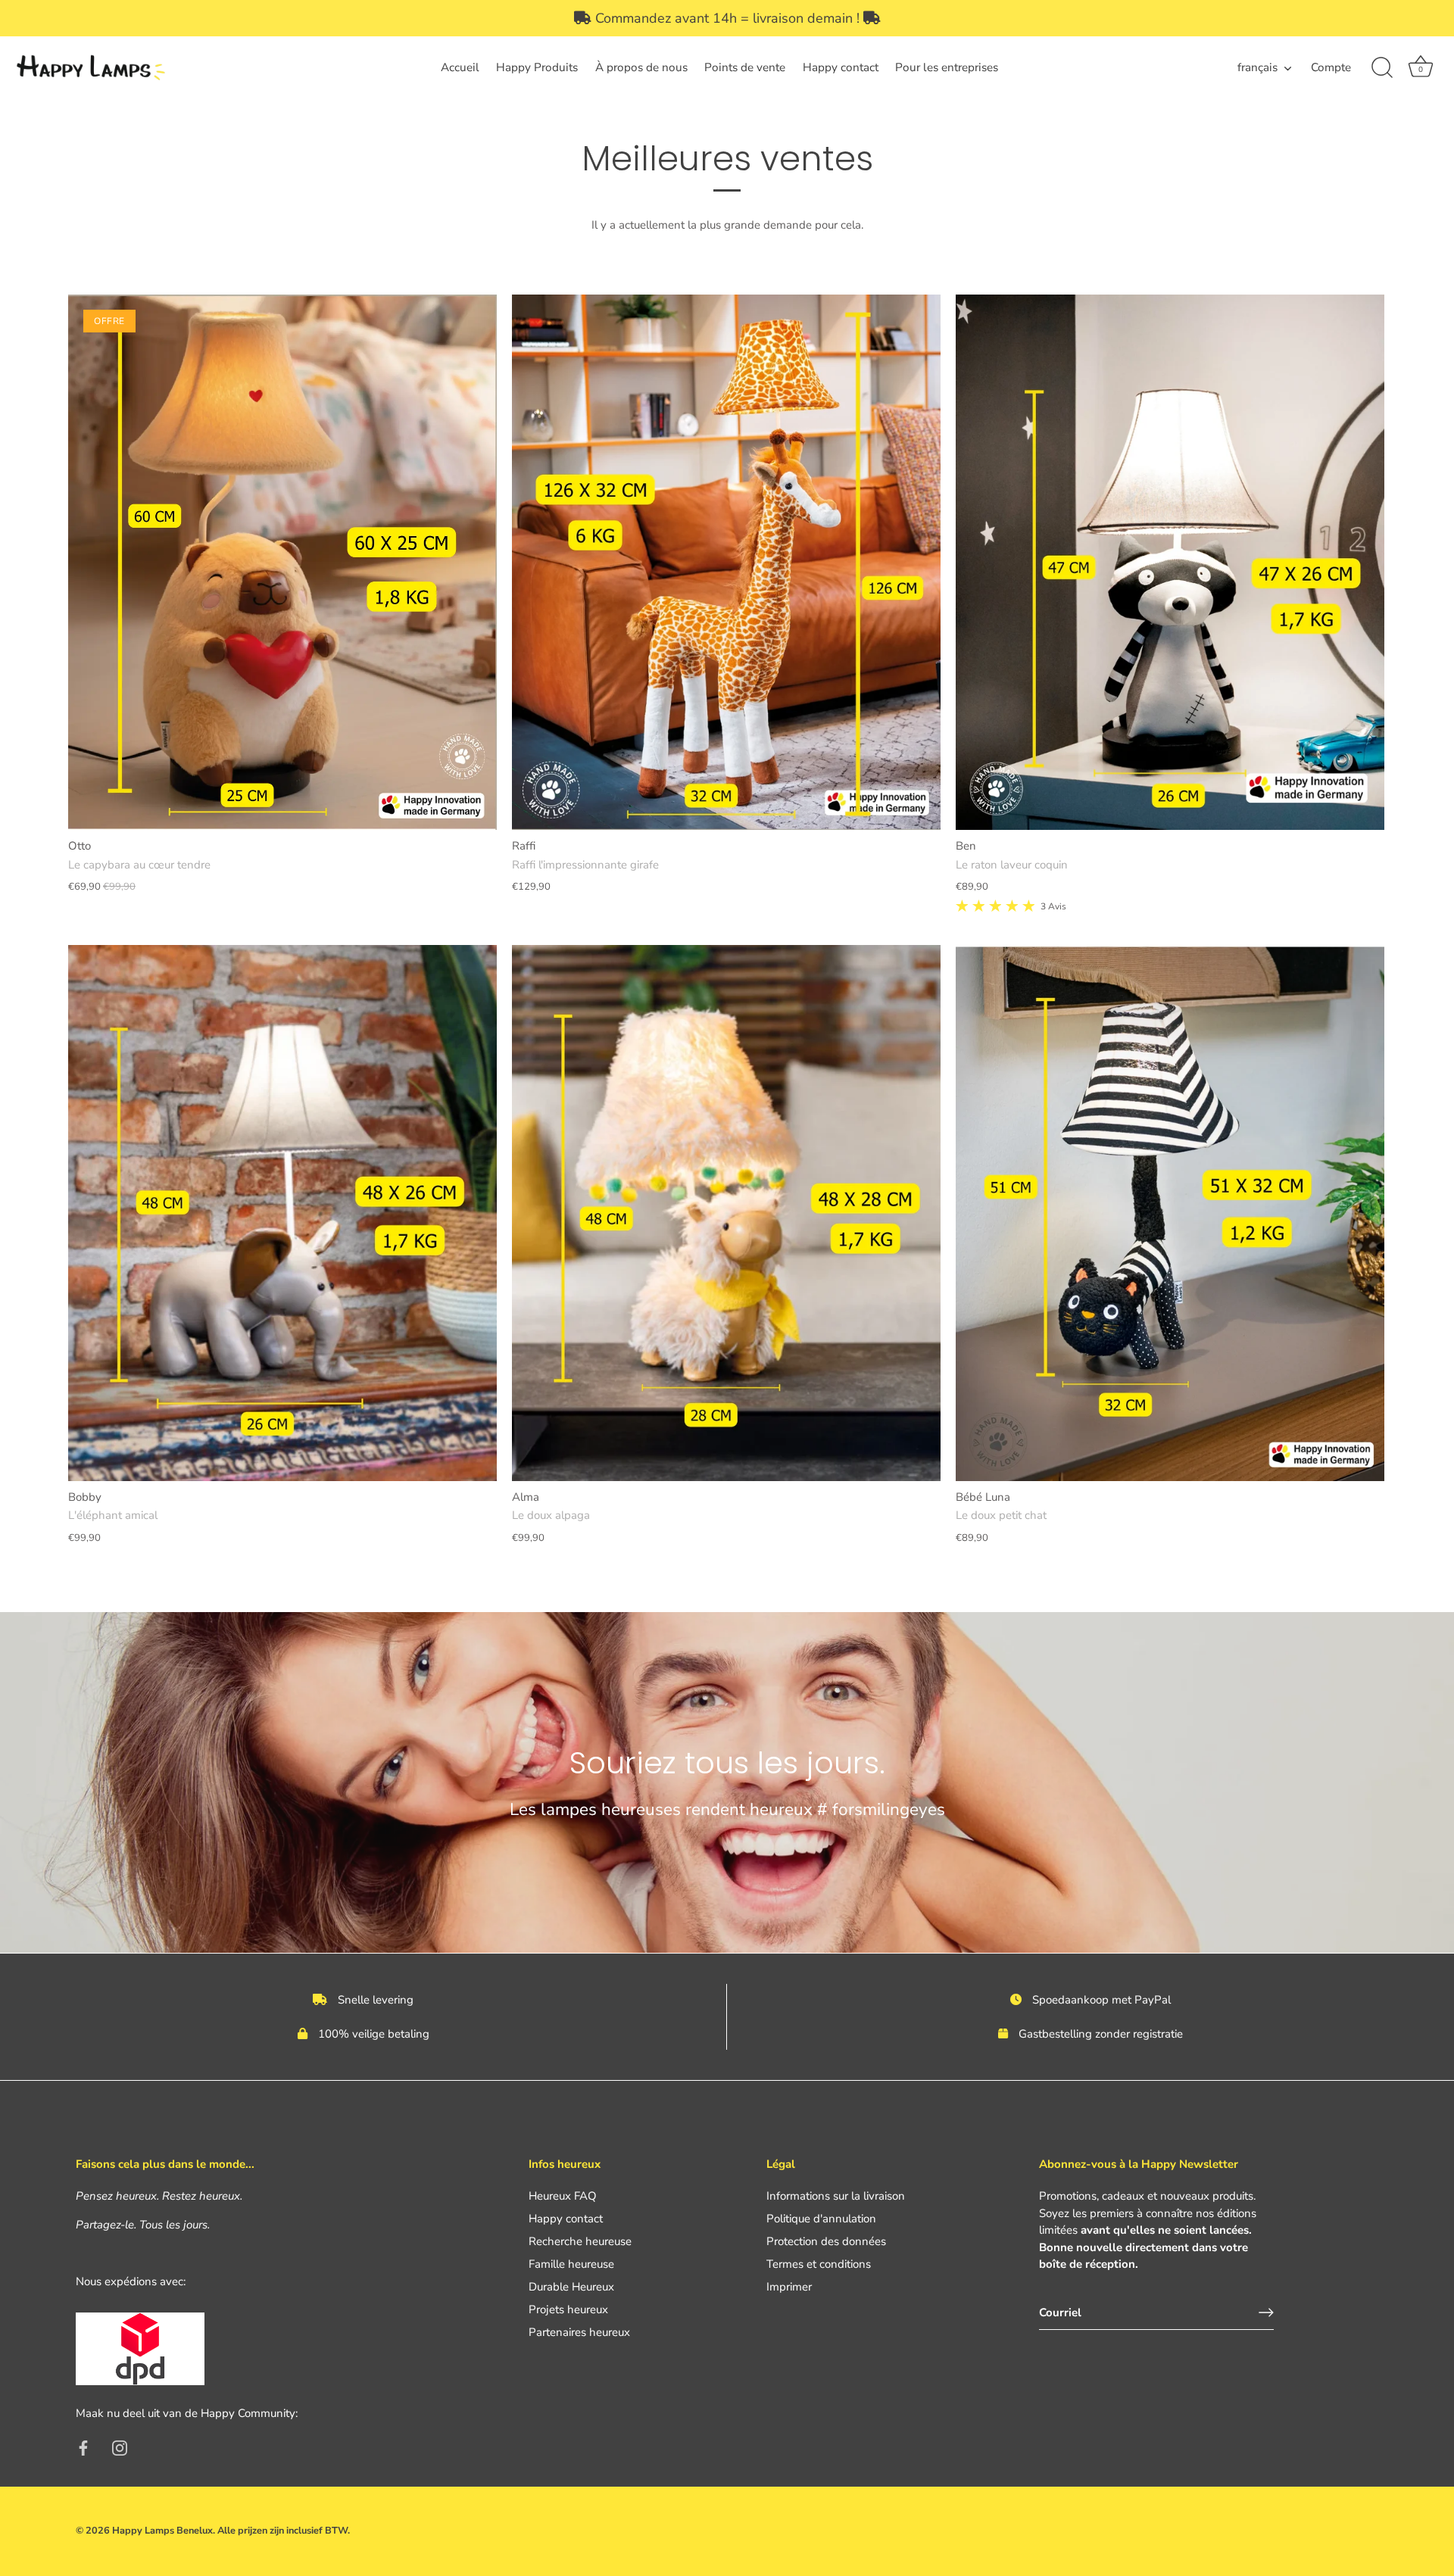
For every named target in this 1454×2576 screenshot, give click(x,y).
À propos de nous (641, 67)
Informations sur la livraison (836, 2196)
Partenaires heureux (579, 2332)
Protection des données (826, 2241)
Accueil (460, 67)
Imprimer (789, 2287)
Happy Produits (537, 67)
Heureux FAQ (563, 2196)
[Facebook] (83, 2447)
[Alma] (726, 1213)
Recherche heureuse (580, 2241)
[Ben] (1170, 563)
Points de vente (745, 67)
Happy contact (841, 67)
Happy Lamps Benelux (162, 2531)
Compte (1331, 67)
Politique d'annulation (821, 2219)
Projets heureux (568, 2309)
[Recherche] (1382, 68)
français (1257, 68)
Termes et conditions (819, 2264)
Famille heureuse (571, 2264)
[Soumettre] (1266, 2312)
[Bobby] (282, 1213)
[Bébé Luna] (1170, 1213)
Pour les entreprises (947, 67)
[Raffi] (726, 563)
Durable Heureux (571, 2287)
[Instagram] (120, 2447)
